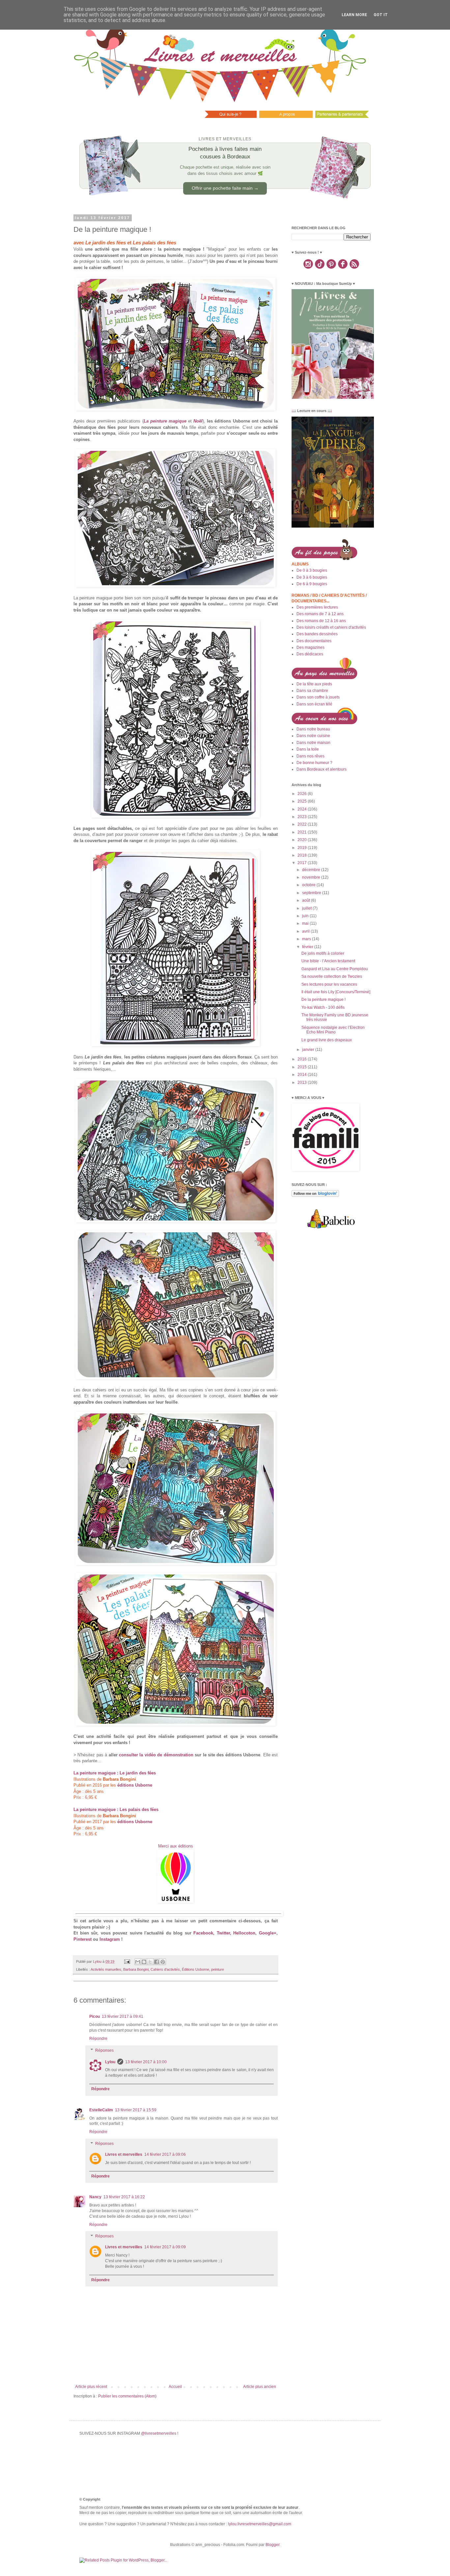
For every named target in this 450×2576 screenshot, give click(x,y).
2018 (303, 855)
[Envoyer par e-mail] (138, 1962)
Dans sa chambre (312, 691)
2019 (303, 848)
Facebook (203, 1933)
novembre (312, 877)
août (307, 900)
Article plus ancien (260, 2387)
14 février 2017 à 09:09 (165, 2247)
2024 (303, 809)
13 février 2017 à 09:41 (123, 2016)
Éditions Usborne (196, 1969)
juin (306, 916)
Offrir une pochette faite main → (225, 188)
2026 (303, 794)
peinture (218, 1969)
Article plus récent (91, 2387)
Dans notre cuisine (313, 736)
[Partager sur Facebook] (156, 1962)
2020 (303, 840)
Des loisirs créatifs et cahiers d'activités (331, 627)
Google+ (268, 1933)
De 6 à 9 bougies (312, 584)
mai (306, 923)
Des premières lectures (317, 607)
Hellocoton (244, 1933)
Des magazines (310, 647)
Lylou (110, 2062)
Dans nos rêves (310, 756)
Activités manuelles (106, 1969)
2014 (303, 1075)
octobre (309, 885)
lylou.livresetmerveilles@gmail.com (260, 2524)
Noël (198, 421)
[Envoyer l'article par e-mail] (127, 1961)
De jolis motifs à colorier (323, 953)
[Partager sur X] (150, 1962)
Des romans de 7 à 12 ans (320, 614)
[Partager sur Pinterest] (163, 1962)
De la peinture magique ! (323, 1000)
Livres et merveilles (124, 2154)
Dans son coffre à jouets (318, 697)
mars (307, 939)
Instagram (110, 1939)
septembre (312, 893)
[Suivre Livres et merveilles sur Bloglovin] (315, 1195)
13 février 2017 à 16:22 (124, 2197)
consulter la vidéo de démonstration (156, 1755)
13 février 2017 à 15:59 (136, 2110)
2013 (303, 1082)
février (308, 947)
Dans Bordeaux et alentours (322, 769)
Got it (381, 15)
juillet (307, 908)
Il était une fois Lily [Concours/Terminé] (336, 992)
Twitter (223, 1933)
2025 (303, 801)
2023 (303, 817)
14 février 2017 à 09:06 (165, 2154)
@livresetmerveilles (159, 2433)
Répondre (98, 2039)
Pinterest (83, 1939)
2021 (303, 832)
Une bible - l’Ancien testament (328, 961)
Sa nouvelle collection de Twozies (332, 976)
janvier (309, 1050)
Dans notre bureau (313, 729)
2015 (303, 1067)
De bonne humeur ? (314, 763)
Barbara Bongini (136, 1969)
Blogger (272, 2545)
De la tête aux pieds (314, 684)
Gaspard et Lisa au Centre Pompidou (335, 969)
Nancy (95, 2197)
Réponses (104, 2050)
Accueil (175, 2387)
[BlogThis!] (144, 1962)
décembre (312, 870)
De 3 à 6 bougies (312, 577)
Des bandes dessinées (317, 634)
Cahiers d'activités (165, 1969)
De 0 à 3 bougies (312, 570)
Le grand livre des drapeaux (327, 1040)
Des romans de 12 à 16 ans (321, 621)
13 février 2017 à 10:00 (146, 2062)
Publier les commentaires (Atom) (127, 2396)
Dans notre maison (313, 743)
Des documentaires (314, 641)
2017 (303, 863)
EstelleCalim (101, 2110)
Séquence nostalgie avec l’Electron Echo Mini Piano (333, 1030)
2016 (303, 1059)
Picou (95, 2016)
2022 (303, 824)
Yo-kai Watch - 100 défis (323, 1007)
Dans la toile (308, 749)
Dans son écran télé (314, 704)
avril (306, 931)
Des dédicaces (310, 654)
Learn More (354, 15)
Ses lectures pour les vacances (329, 984)
